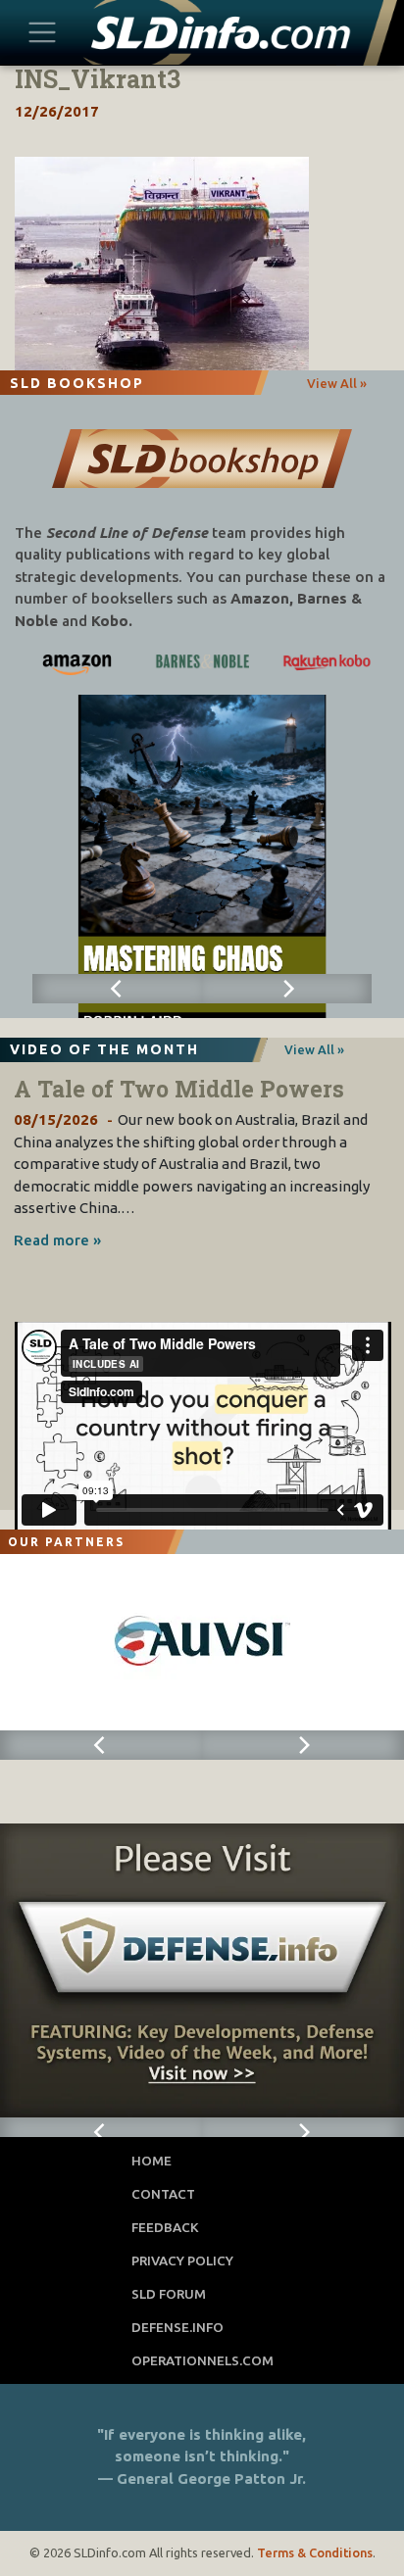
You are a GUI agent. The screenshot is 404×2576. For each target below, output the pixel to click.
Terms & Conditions (315, 2552)
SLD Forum (169, 2294)
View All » (337, 383)
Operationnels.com (202, 2360)
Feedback (165, 2227)
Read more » (57, 1240)
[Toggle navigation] (43, 32)
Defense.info (177, 2327)
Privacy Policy (182, 2260)
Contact (163, 2194)
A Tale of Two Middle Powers (179, 1089)
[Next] (287, 989)
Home (151, 2161)
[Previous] (117, 989)
